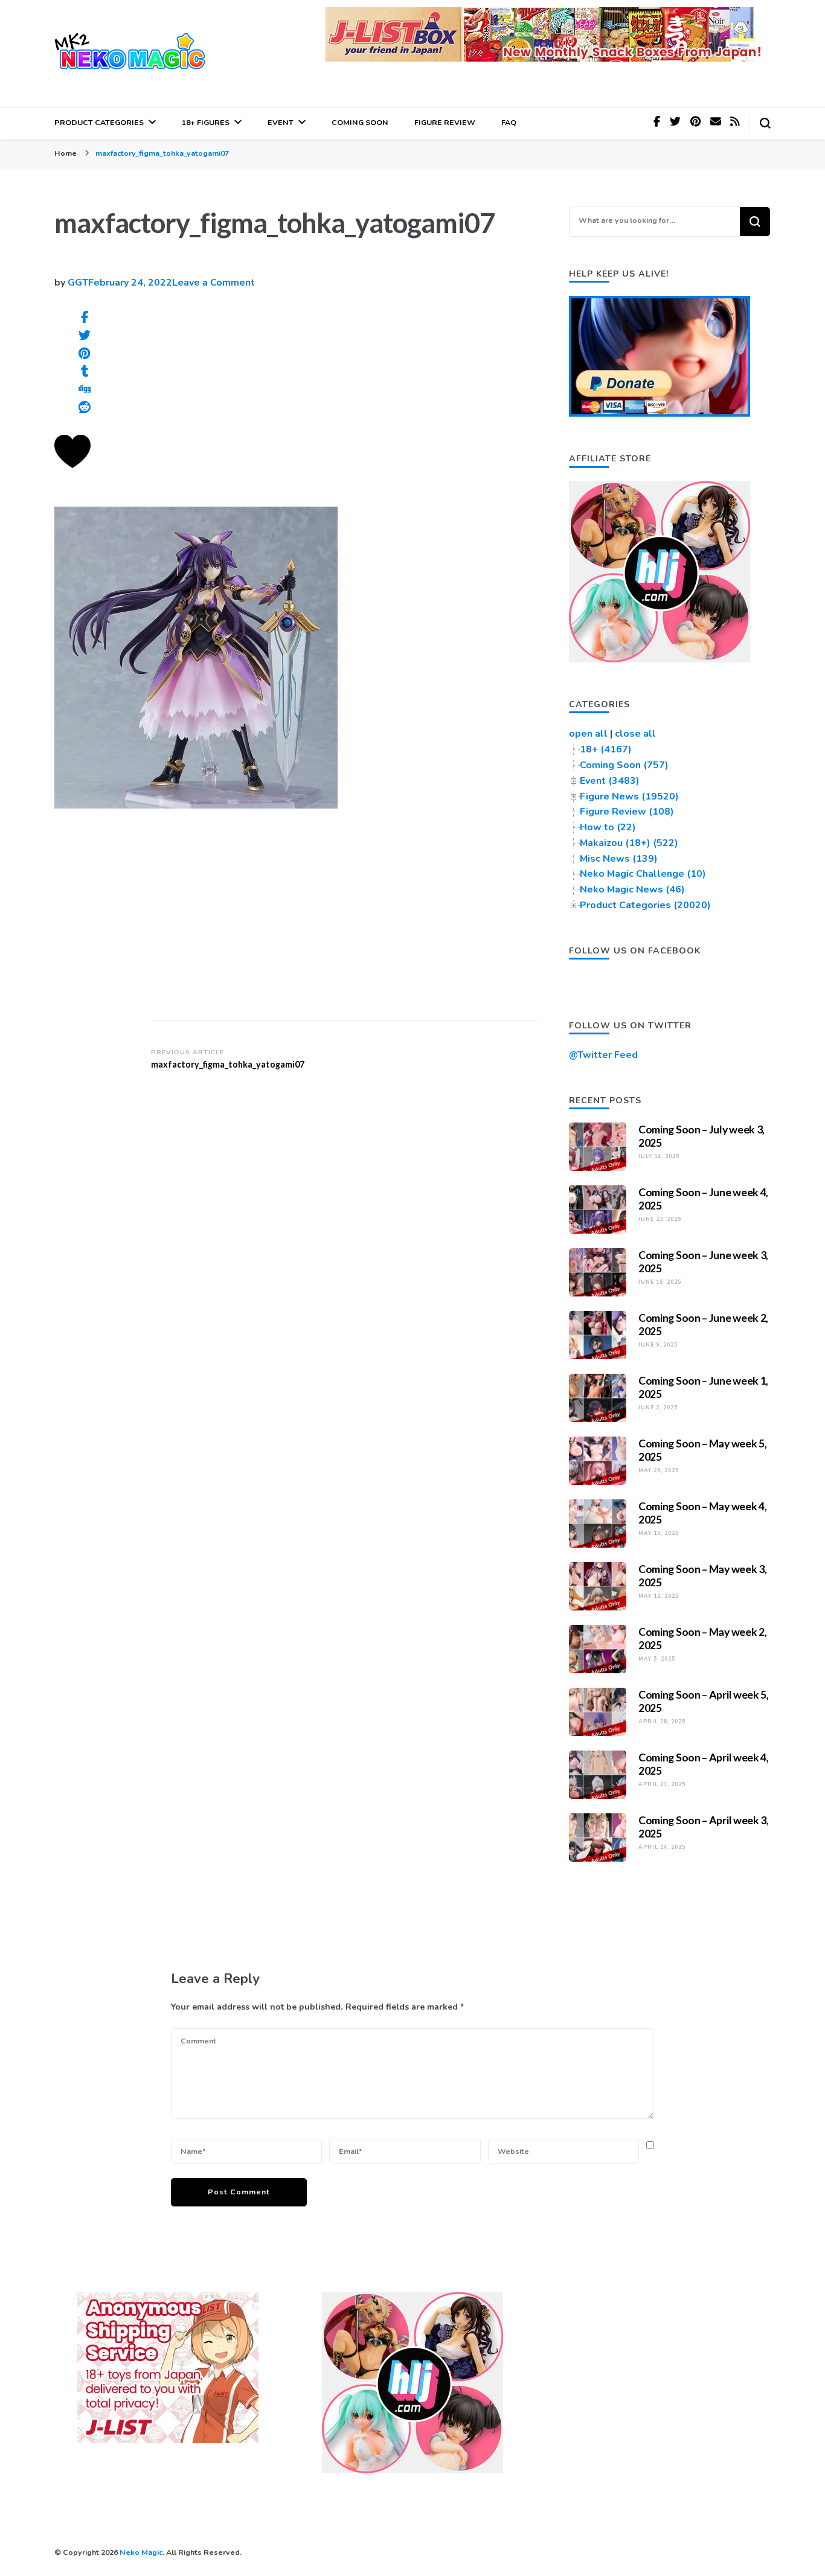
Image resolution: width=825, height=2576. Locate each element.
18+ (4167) (606, 749)
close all (635, 734)
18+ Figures (206, 122)
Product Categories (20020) (645, 905)
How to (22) (608, 827)
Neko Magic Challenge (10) (643, 874)
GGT (78, 283)
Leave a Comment (213, 283)
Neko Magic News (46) (632, 889)
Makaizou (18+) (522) (629, 843)
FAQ (509, 122)
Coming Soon (360, 122)
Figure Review (445, 122)
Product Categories (99, 122)
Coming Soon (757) (624, 765)
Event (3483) (610, 781)
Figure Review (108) (627, 812)
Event (281, 122)
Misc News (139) (619, 859)
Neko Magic (141, 2552)
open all (588, 734)
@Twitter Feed (603, 1055)
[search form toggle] (765, 123)
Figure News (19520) (629, 796)
